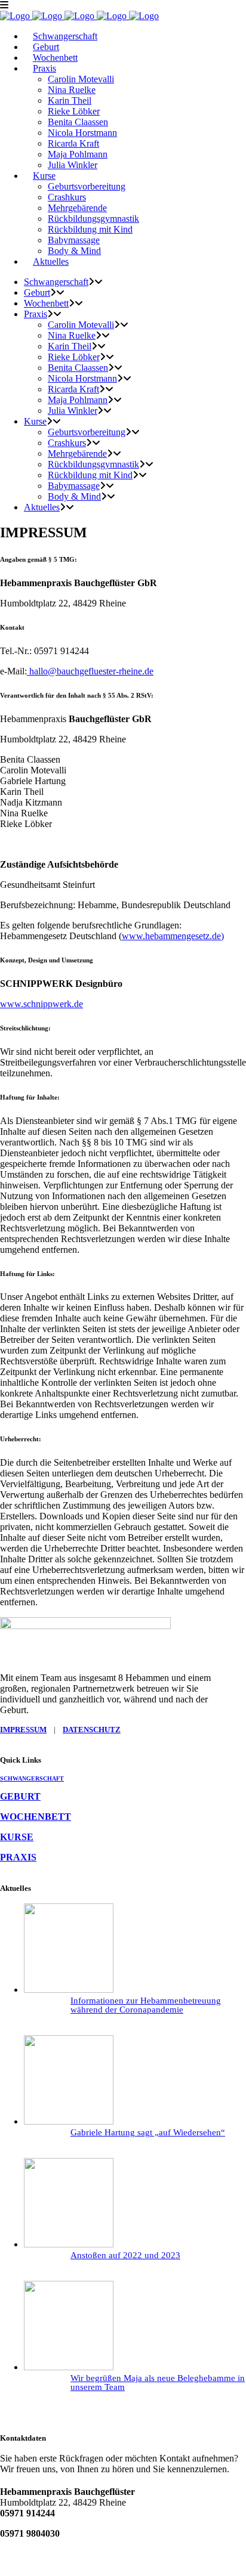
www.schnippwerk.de (41, 1004)
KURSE (17, 1837)
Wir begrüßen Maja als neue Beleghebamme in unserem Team (158, 2383)
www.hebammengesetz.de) (173, 936)
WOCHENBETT (36, 1817)
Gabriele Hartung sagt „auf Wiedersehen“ (148, 2132)
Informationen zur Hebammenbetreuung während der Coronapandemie (146, 2005)
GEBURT (20, 1796)
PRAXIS (18, 1857)
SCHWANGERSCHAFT (32, 1778)
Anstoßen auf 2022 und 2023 (125, 2255)
